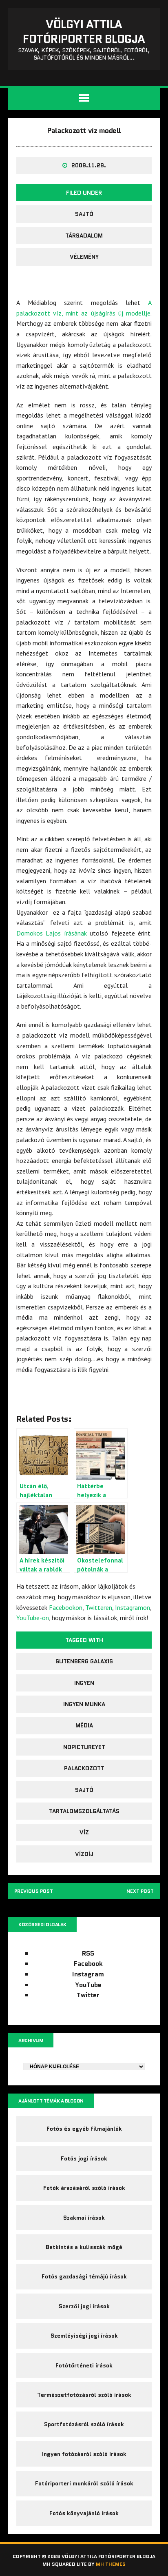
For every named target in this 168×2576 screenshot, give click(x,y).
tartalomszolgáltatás (84, 1811)
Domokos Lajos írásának (52, 933)
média (84, 1725)
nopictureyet (84, 1747)
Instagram (88, 1974)
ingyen (84, 1683)
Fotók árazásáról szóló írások (84, 2188)
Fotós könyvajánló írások (84, 2513)
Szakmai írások (84, 2218)
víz (84, 1832)
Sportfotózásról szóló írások (84, 2424)
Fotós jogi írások (84, 2158)
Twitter (88, 1995)
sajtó (84, 214)
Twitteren (99, 1607)
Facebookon (66, 1607)
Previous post (34, 1891)
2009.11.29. (89, 165)
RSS (88, 1953)
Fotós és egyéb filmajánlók (84, 2129)
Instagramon (133, 1607)
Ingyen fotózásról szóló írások (84, 2454)
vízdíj (84, 1854)
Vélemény (84, 257)
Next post (140, 1891)
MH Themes (111, 2564)
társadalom (84, 236)
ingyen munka (84, 1704)
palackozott (84, 1768)
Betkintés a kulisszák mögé (84, 2247)
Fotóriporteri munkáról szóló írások (84, 2483)
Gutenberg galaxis (84, 1661)
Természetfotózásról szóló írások (84, 2395)
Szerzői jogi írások (84, 2306)
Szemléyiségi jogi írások (84, 2336)
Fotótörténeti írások (84, 2365)
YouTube (88, 1985)
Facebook (88, 1964)
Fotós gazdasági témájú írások (84, 2276)
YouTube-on (33, 1618)
